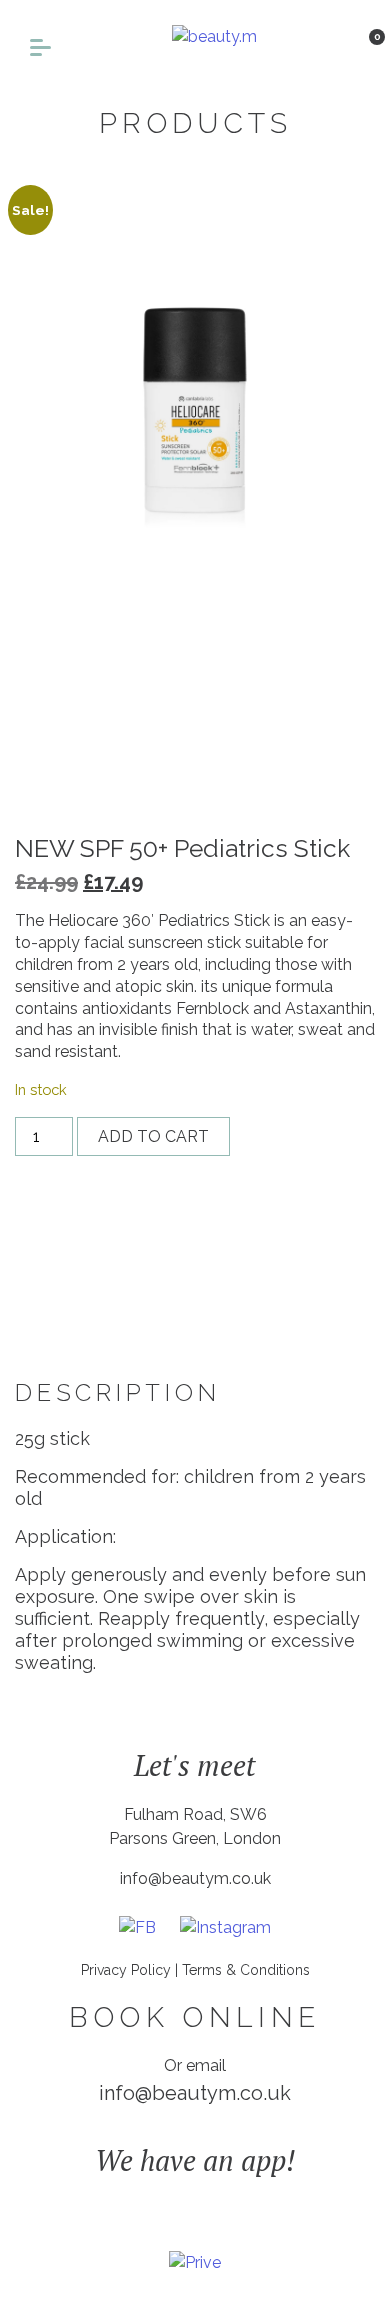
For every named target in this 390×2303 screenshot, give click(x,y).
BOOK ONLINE (195, 2017)
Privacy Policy (126, 1970)
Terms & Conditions (246, 1970)
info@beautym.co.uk (195, 1878)
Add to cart (153, 1136)
